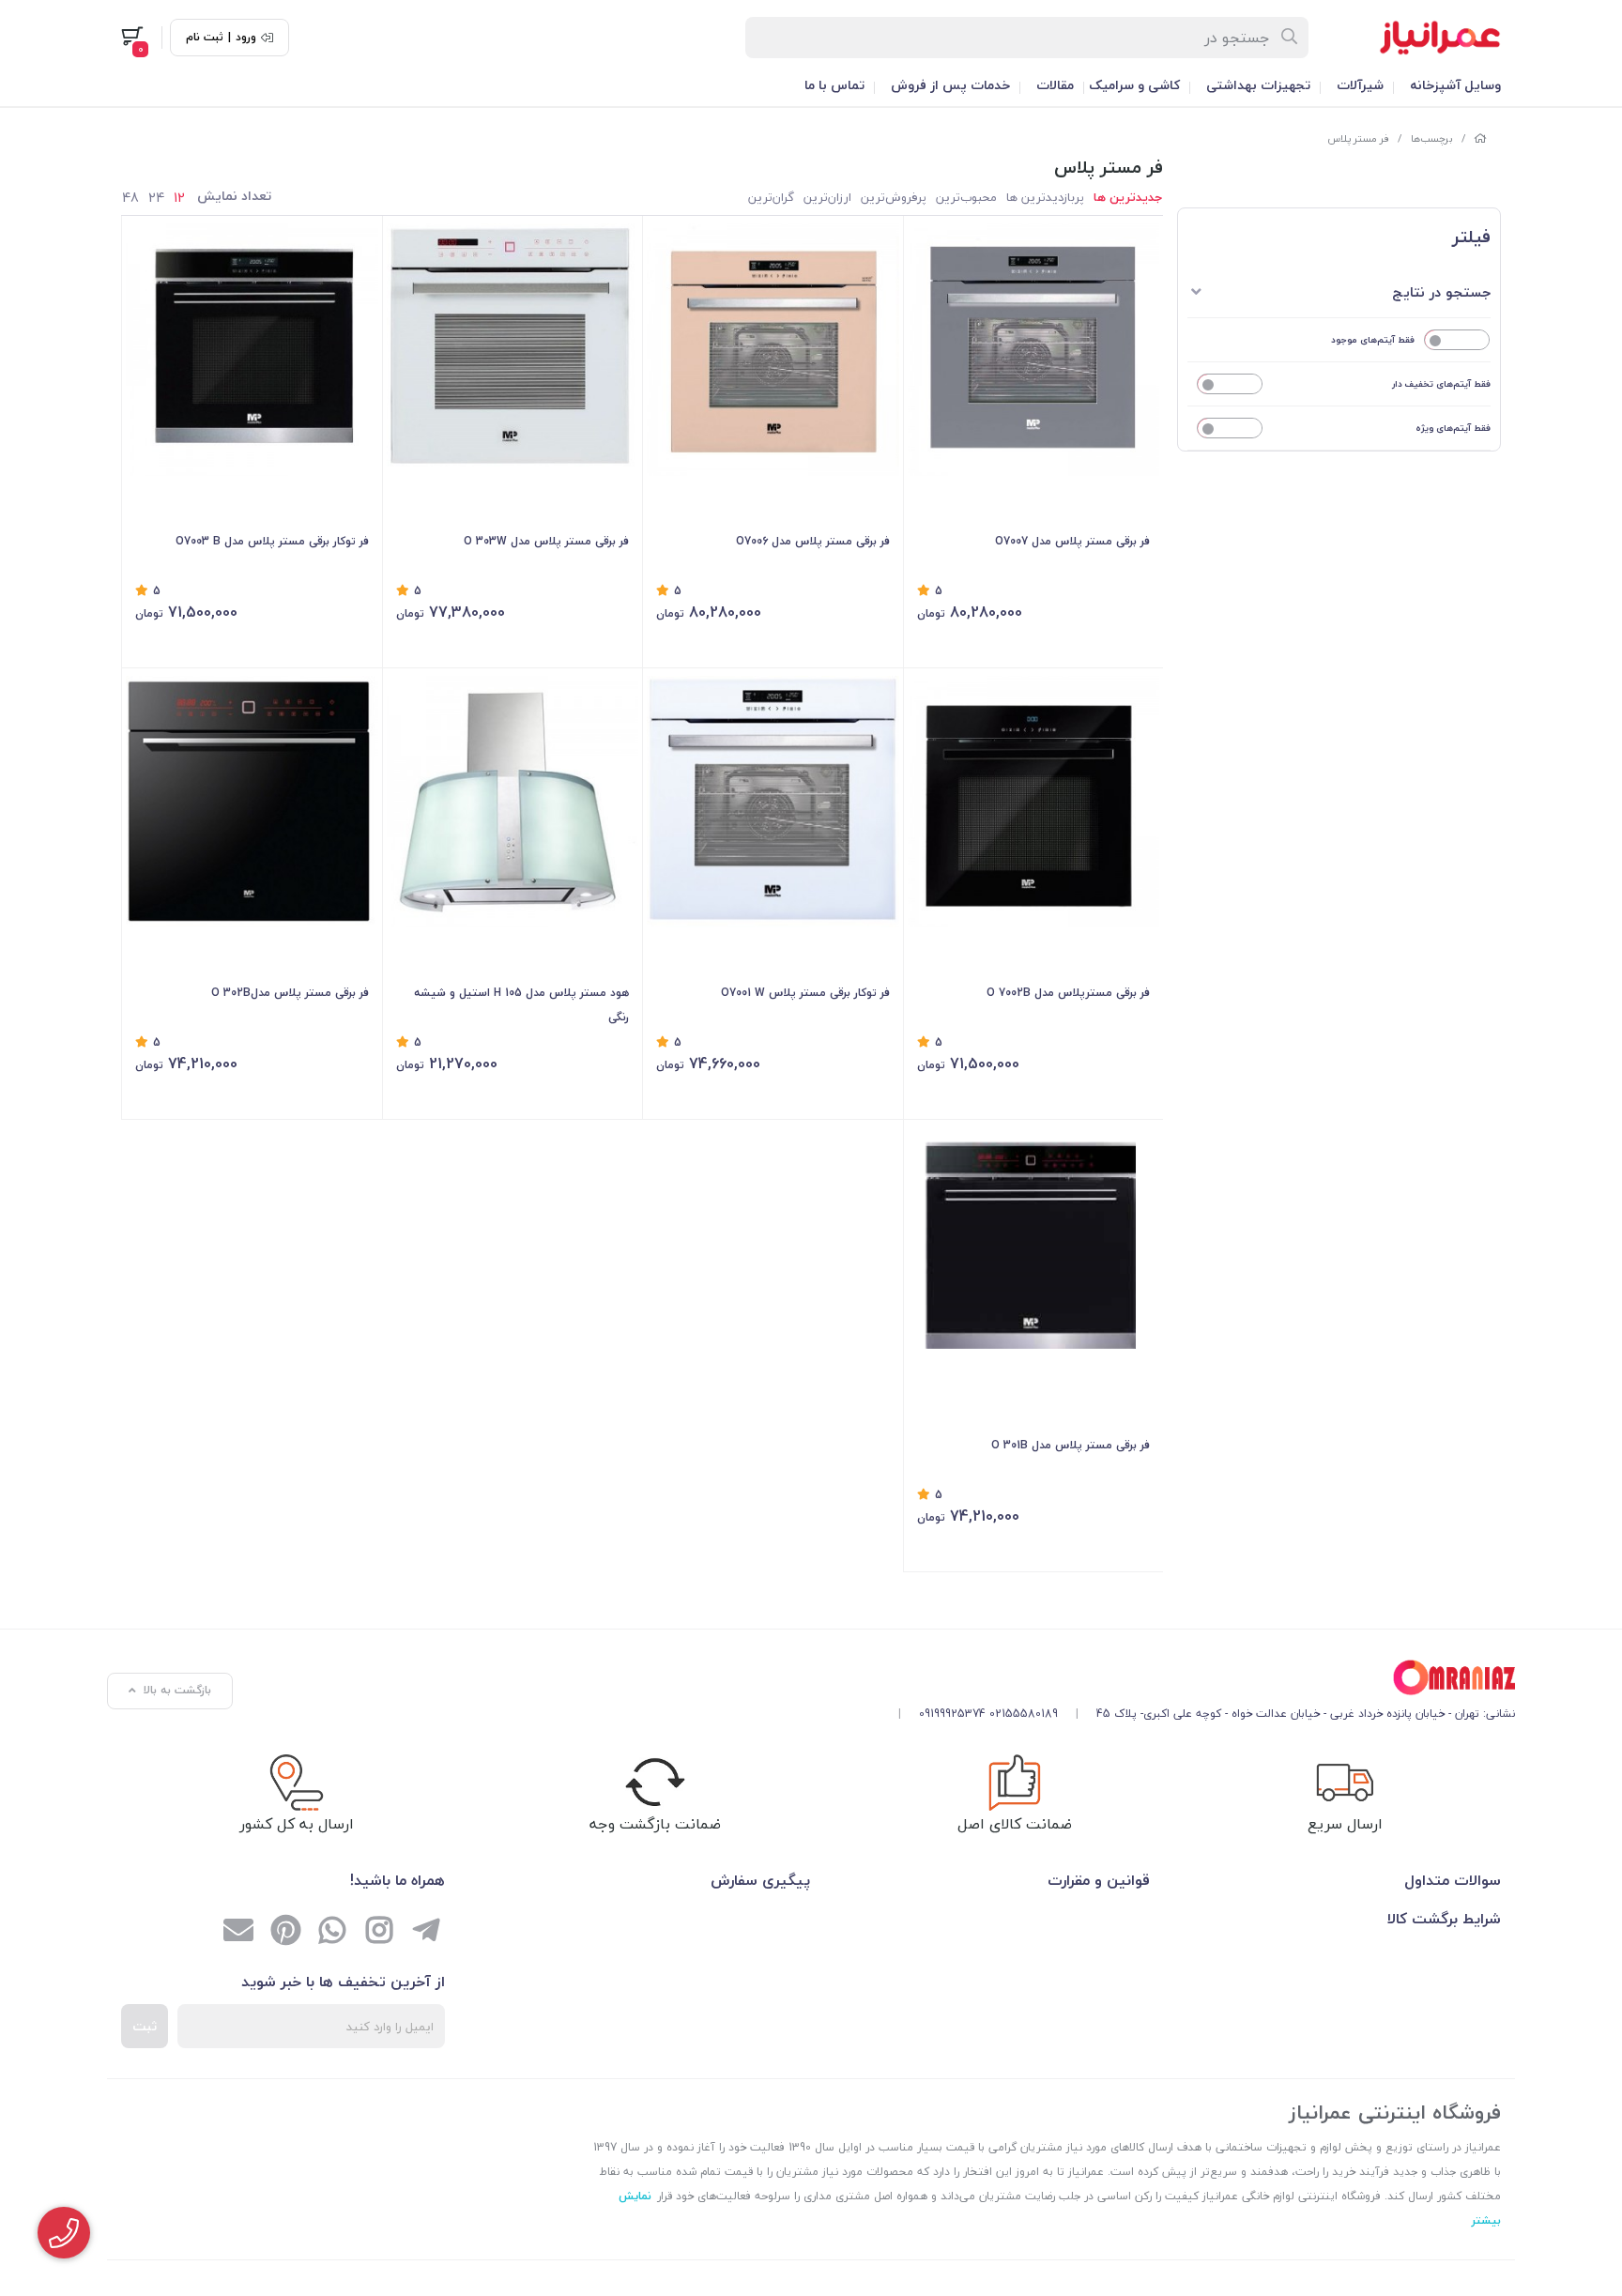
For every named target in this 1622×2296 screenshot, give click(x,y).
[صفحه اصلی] (1480, 138)
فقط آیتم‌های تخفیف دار (1441, 383)
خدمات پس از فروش (950, 85)
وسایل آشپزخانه (1455, 85)
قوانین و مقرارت (1099, 1880)
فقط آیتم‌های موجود (1373, 339)
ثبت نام (205, 38)
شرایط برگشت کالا (1444, 1919)
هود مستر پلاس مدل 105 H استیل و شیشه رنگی (521, 1005)
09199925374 (952, 1714)
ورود (246, 38)
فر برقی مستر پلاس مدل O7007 (1072, 541)
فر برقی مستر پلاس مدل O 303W (546, 541)
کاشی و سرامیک (1134, 85)
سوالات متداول (1453, 1880)
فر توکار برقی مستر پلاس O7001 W (805, 993)
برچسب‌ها (1432, 138)
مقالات (1055, 85)
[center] (1290, 38)
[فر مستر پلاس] (1200, 1678)
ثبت (145, 2026)
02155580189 (1024, 1714)
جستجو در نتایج (1441, 292)
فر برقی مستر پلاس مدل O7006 (813, 541)
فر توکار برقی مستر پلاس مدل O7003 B (272, 541)
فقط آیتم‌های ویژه (1453, 428)
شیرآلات (1360, 85)
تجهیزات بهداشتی (1258, 85)
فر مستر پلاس (1358, 138)
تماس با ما (834, 85)
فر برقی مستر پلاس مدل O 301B (1071, 1445)
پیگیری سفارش (760, 1880)
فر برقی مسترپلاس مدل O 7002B (1068, 993)
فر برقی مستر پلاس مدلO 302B (290, 993)
